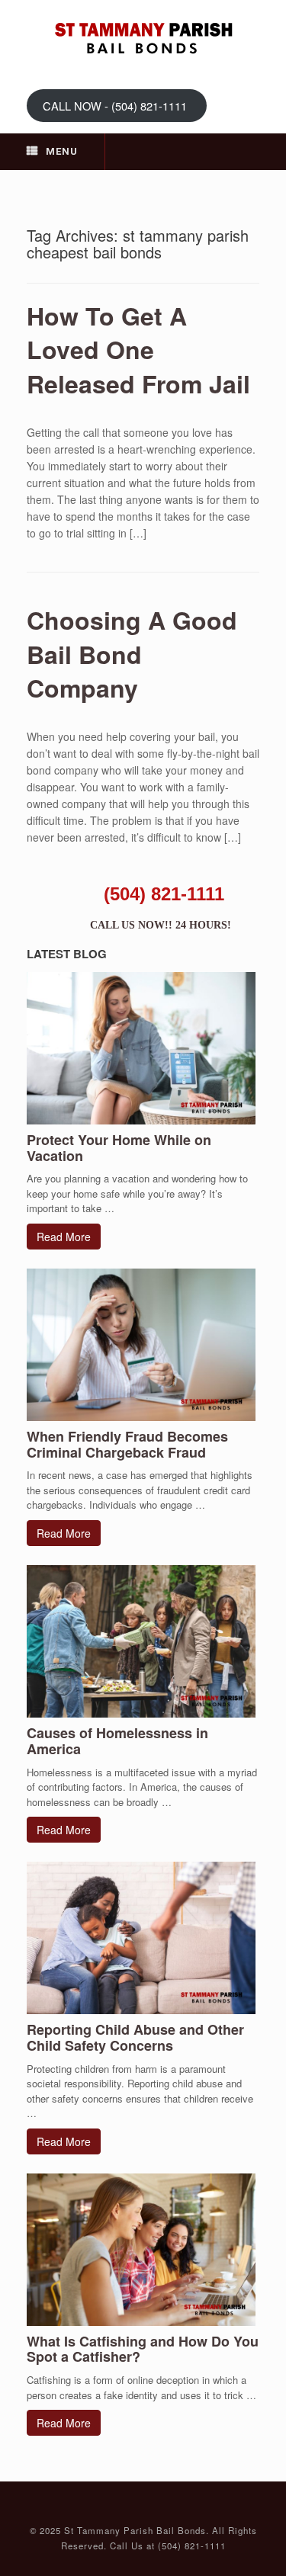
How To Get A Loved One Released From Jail (138, 350)
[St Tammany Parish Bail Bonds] (143, 38)
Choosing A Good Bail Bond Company (132, 654)
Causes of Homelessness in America (117, 1741)
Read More (64, 1237)
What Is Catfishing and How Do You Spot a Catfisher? (143, 2349)
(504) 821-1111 (164, 894)
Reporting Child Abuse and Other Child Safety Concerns (135, 2037)
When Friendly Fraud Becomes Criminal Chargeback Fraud (127, 1444)
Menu (62, 151)
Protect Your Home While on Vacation (119, 1148)
